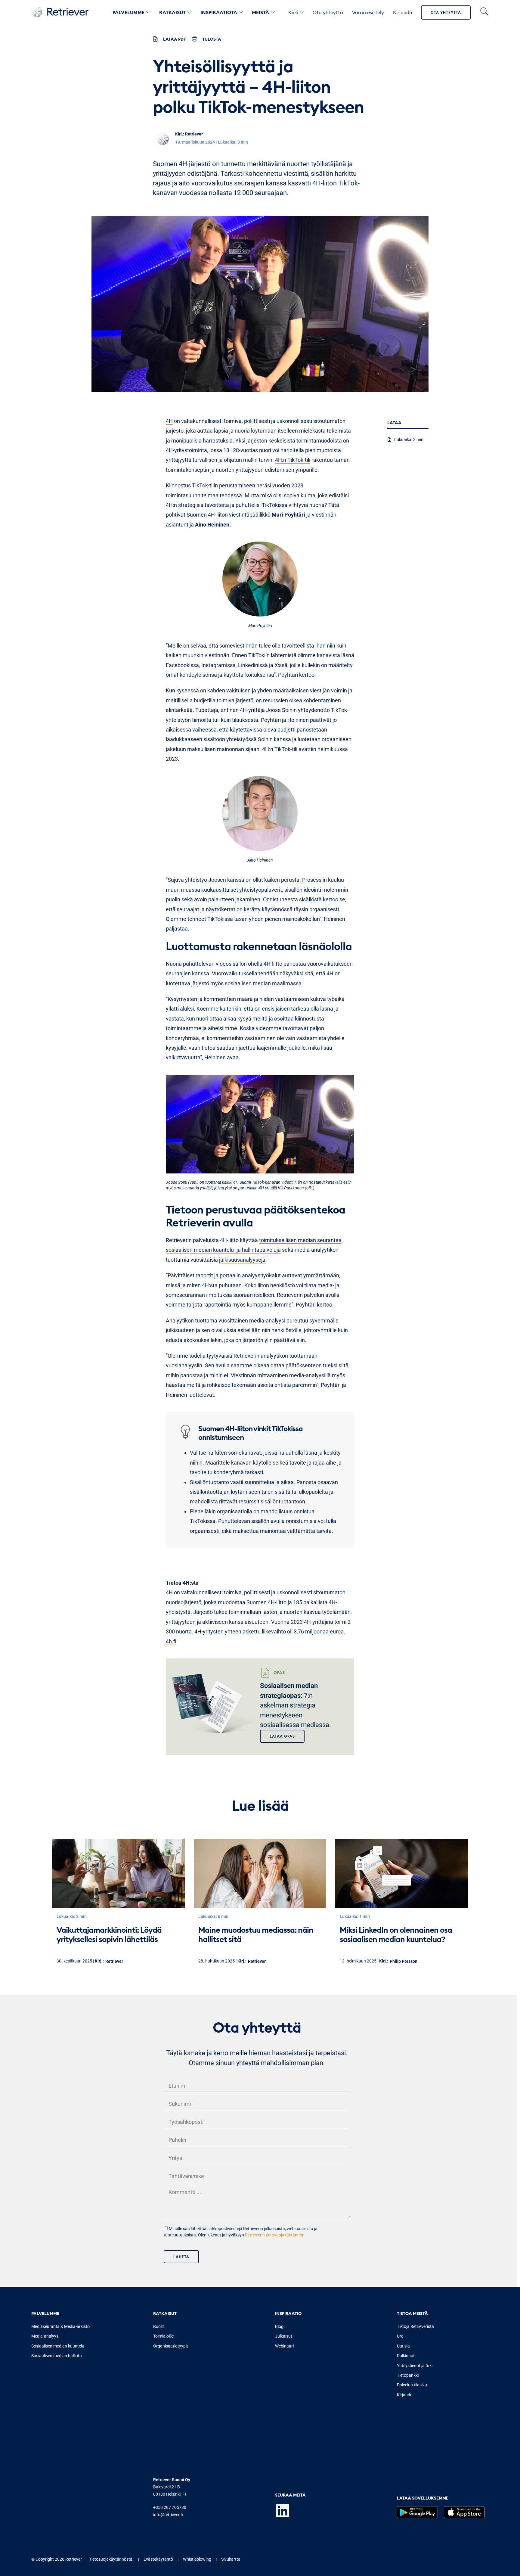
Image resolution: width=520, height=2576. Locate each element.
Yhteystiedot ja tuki (415, 2366)
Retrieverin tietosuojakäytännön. (275, 2235)
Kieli (293, 12)
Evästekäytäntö (158, 2559)
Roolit (159, 2326)
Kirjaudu (402, 12)
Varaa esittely (368, 12)
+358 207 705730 (170, 2507)
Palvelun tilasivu (412, 2385)
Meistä (260, 12)
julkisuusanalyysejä (242, 1260)
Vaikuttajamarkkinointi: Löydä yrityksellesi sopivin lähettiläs (109, 1934)
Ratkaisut (172, 12)
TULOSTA (212, 39)
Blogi (280, 2326)
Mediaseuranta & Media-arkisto (60, 2326)
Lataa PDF (175, 39)
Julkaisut (284, 2336)
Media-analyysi (45, 2336)
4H (169, 421)
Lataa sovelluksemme (423, 2498)
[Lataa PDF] (155, 39)
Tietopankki (408, 2375)
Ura (400, 2336)
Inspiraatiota (219, 12)
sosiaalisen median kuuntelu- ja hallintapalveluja (223, 1250)
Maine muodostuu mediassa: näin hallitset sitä (256, 1934)
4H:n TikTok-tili (293, 460)
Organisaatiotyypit (171, 2346)
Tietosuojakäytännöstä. (111, 2559)
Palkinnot (406, 2356)
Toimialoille (163, 2336)
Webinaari (284, 2346)
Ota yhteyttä (446, 12)
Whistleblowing (197, 2559)
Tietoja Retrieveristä (415, 2326)
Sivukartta (231, 2559)
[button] (282, 1736)
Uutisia (403, 2346)
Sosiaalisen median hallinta (57, 2356)
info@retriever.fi (168, 2515)
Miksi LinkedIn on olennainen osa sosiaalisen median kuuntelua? (396, 1934)
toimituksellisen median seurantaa (300, 1240)
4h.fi (171, 1641)
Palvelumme (128, 12)
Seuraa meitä (290, 2495)
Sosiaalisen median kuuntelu (58, 2346)
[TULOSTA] (195, 39)
